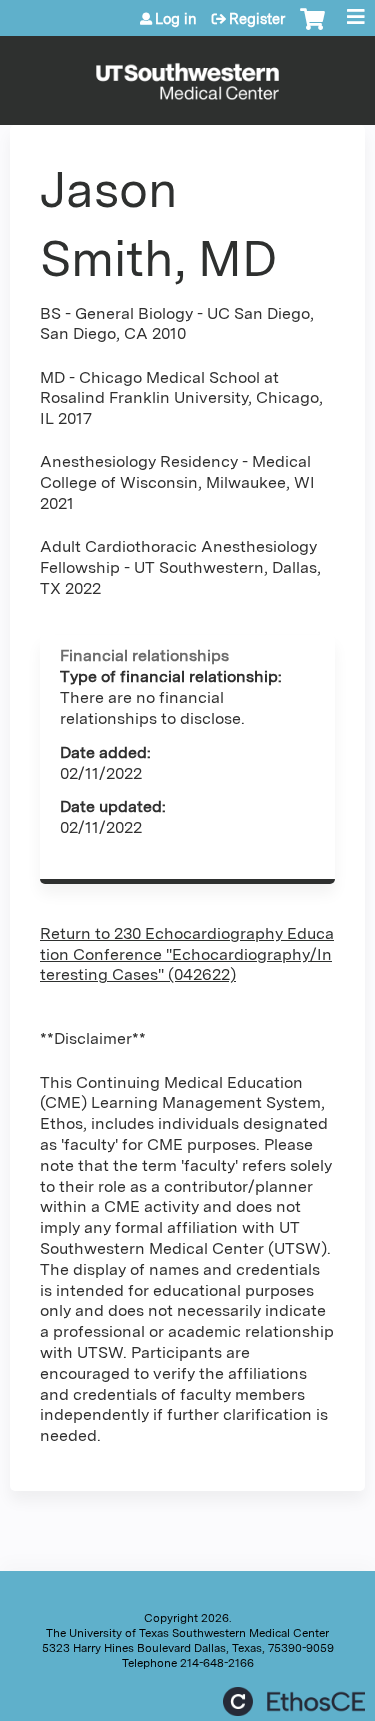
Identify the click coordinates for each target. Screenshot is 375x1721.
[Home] (187, 75)
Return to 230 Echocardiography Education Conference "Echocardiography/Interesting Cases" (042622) (187, 954)
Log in (176, 19)
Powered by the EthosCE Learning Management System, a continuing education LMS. (294, 1701)
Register (257, 19)
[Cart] (312, 29)
